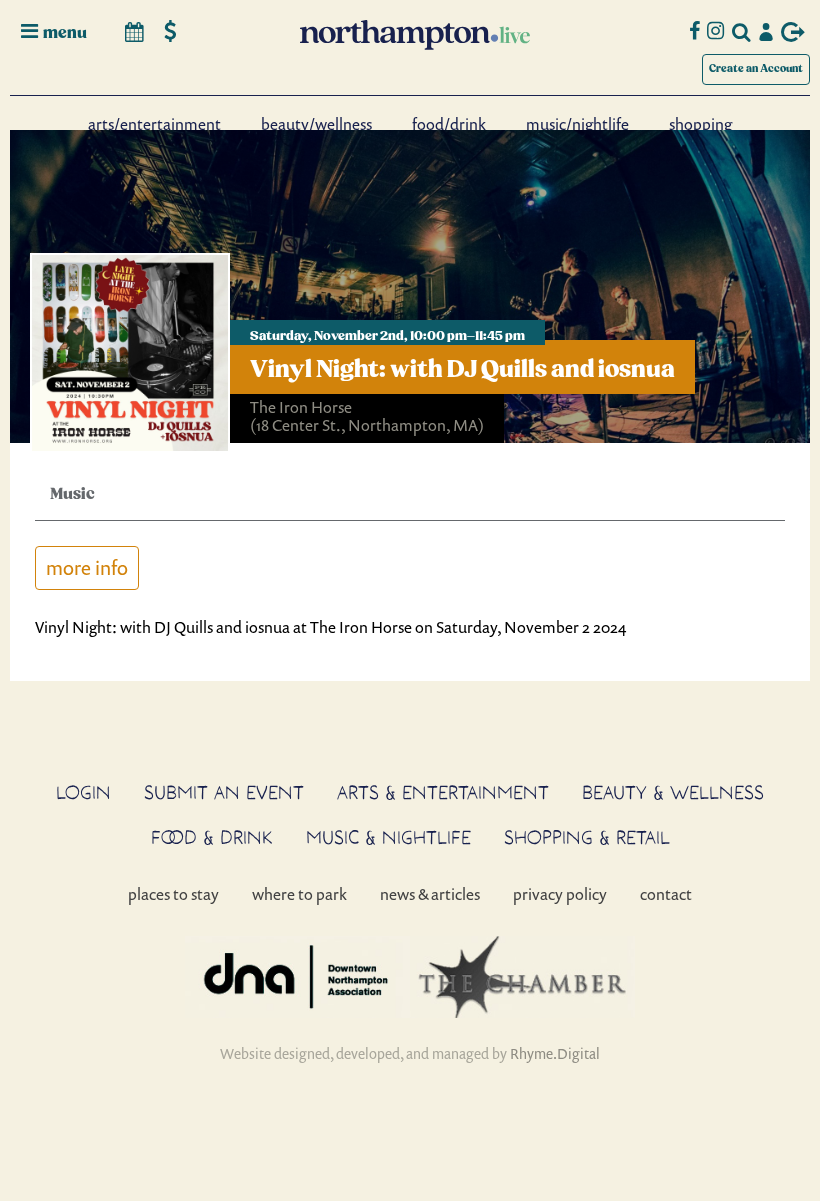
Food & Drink (212, 837)
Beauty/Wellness (316, 124)
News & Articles (430, 894)
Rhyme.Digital (555, 1053)
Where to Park (299, 894)
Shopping (700, 124)
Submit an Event (224, 792)
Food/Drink (449, 124)
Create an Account (756, 68)
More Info (87, 567)
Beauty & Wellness (673, 792)
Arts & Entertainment (443, 792)
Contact (666, 894)
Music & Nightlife (388, 837)
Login (83, 792)
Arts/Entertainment (154, 124)
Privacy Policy (560, 894)
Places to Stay (173, 894)
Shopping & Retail (587, 837)
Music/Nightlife (577, 124)
